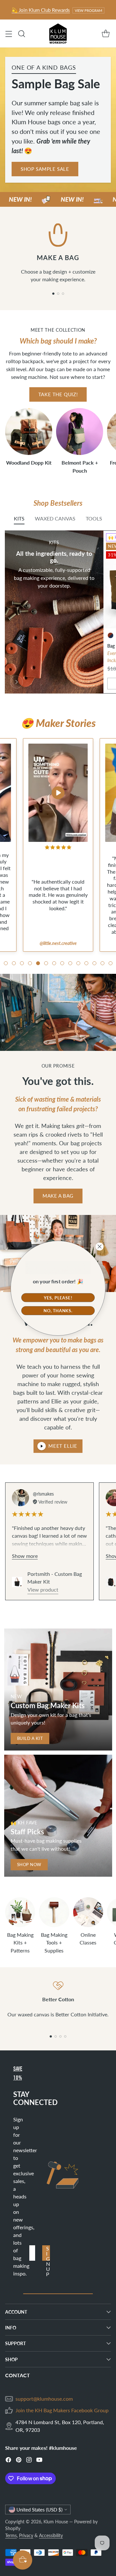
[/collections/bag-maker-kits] (58, 1690)
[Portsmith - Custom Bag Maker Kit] (17, 1582)
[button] (6, 963)
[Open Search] (21, 34)
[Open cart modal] (106, 34)
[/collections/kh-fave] (58, 1816)
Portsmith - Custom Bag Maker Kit (55, 1578)
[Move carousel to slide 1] (53, 294)
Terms (11, 2535)
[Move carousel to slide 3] (63, 294)
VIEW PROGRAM (88, 10)
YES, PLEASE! (58, 1297)
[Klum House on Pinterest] (19, 2461)
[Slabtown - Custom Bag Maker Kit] (111, 1582)
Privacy (26, 2535)
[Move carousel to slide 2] (58, 294)
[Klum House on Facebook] (8, 2461)
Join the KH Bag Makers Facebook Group (62, 2410)
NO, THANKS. (58, 1310)
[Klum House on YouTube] (39, 2461)
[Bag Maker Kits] (16, 682)
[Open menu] (9, 34)
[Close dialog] (100, 1246)
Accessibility (51, 2535)
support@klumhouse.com (44, 2399)
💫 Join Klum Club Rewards (41, 10)
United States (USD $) (39, 2510)
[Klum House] (58, 34)
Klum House (56, 2522)
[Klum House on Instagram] (29, 2461)
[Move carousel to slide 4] (65, 2036)
